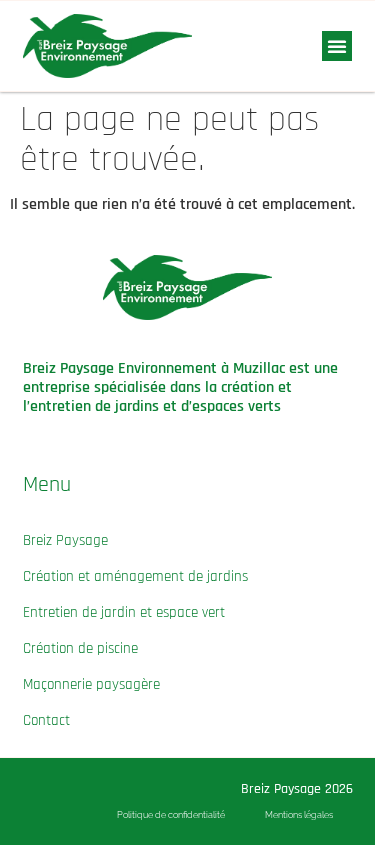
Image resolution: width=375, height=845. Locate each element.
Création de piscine (80, 648)
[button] (337, 46)
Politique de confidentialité (171, 815)
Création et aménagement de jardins (135, 576)
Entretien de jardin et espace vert (124, 612)
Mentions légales (299, 815)
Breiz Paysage (65, 540)
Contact (46, 720)
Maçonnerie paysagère (91, 684)
